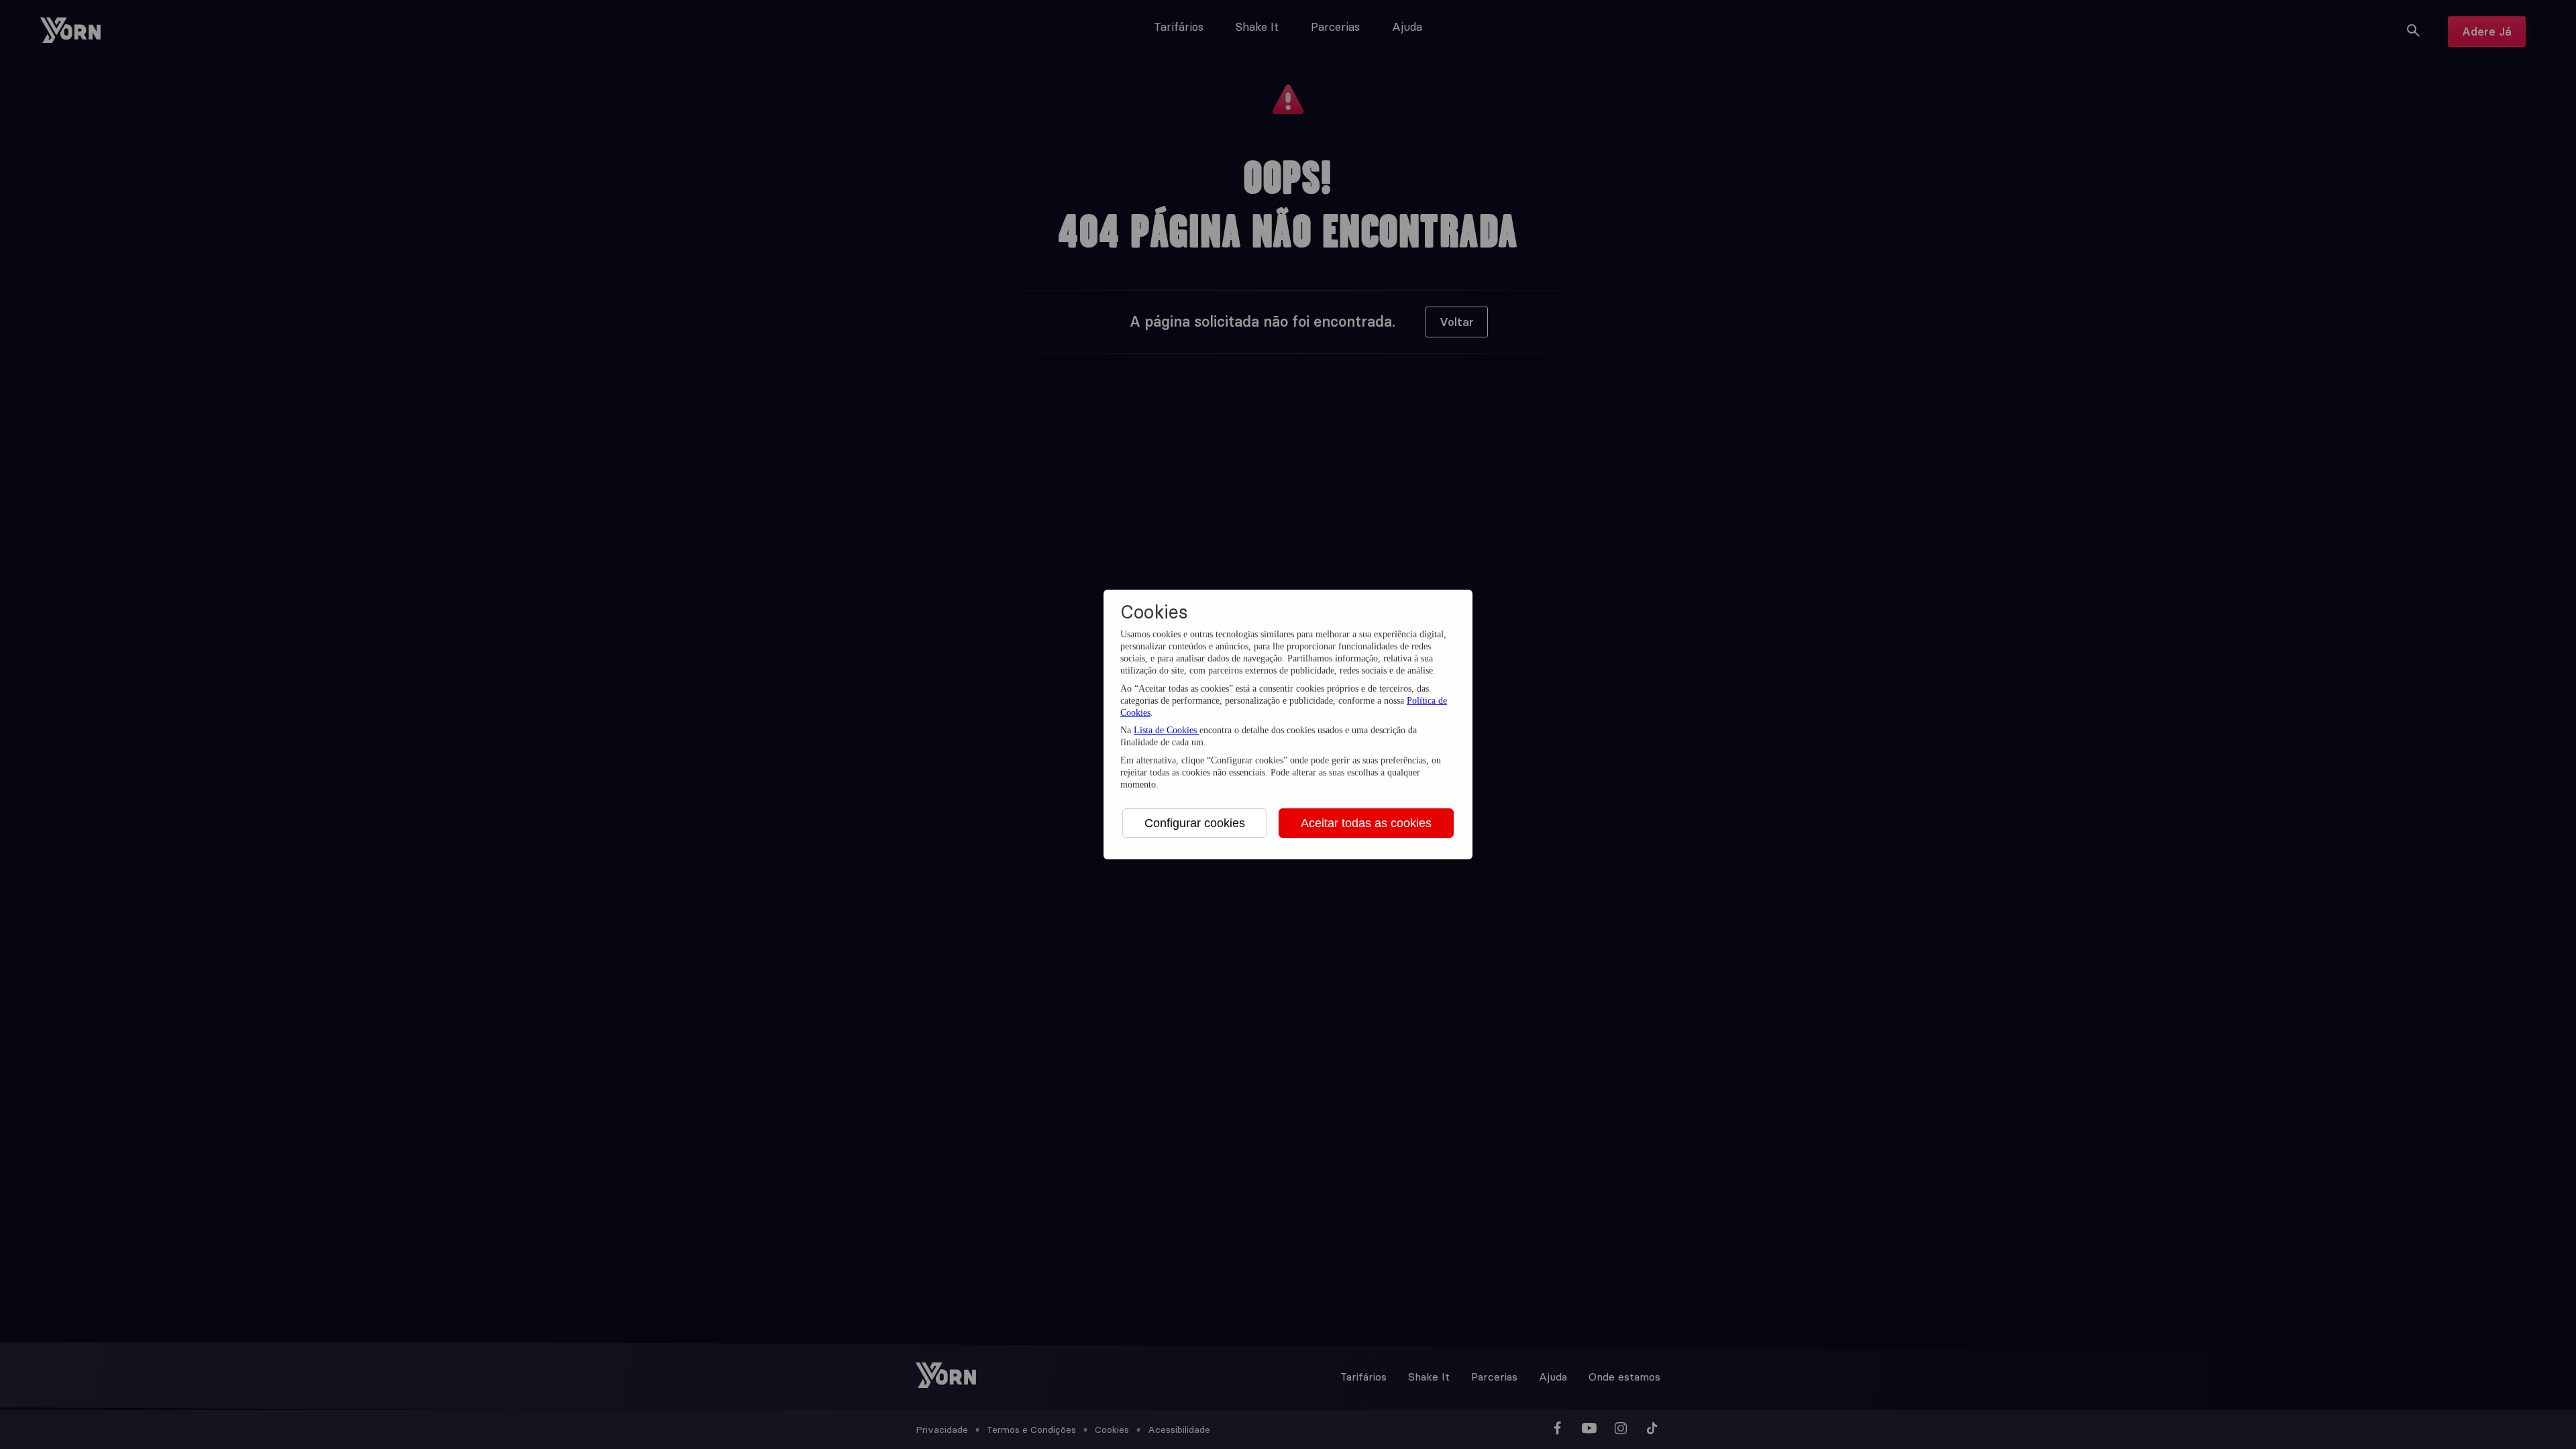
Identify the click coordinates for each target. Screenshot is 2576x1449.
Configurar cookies (1195, 823)
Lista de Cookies (1167, 730)
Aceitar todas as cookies (1366, 823)
